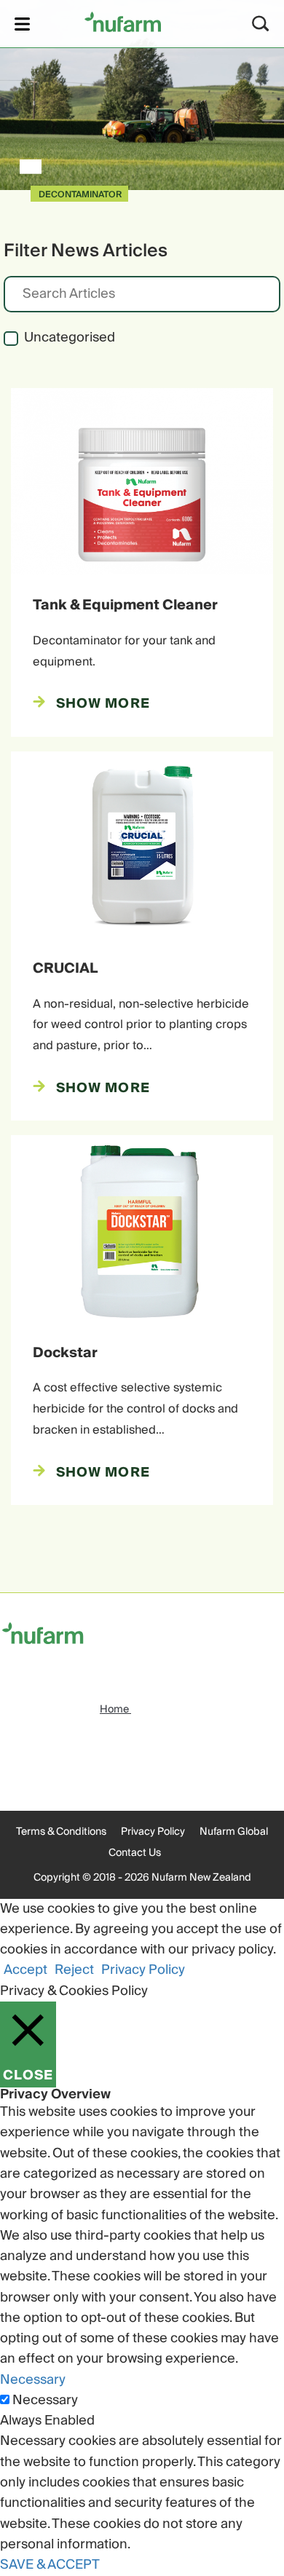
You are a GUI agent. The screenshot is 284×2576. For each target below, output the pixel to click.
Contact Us (135, 1853)
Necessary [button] (33, 2380)
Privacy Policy (153, 1832)
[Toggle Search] (261, 24)
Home (115, 1710)
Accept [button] (25, 1970)
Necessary (45, 2401)
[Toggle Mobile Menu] (22, 24)
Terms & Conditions (61, 1832)
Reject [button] (74, 1970)
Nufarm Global (234, 1832)
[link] (123, 21)
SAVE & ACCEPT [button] (50, 2565)
